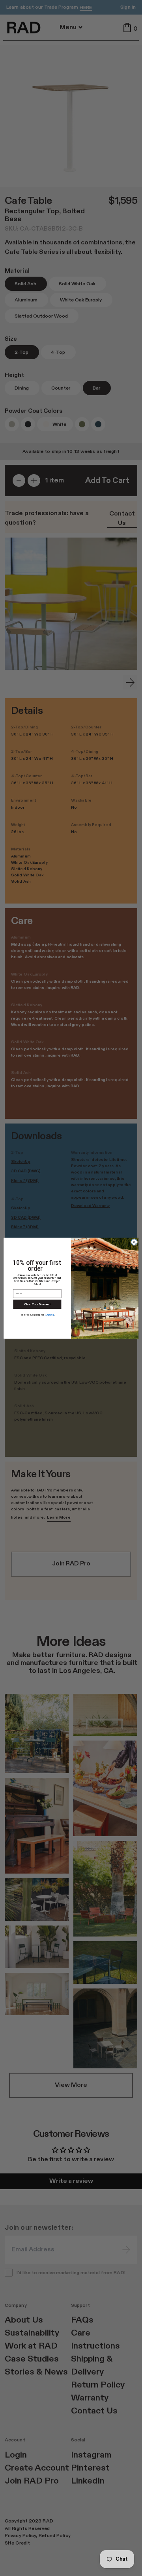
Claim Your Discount (37, 1304)
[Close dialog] (134, 1242)
